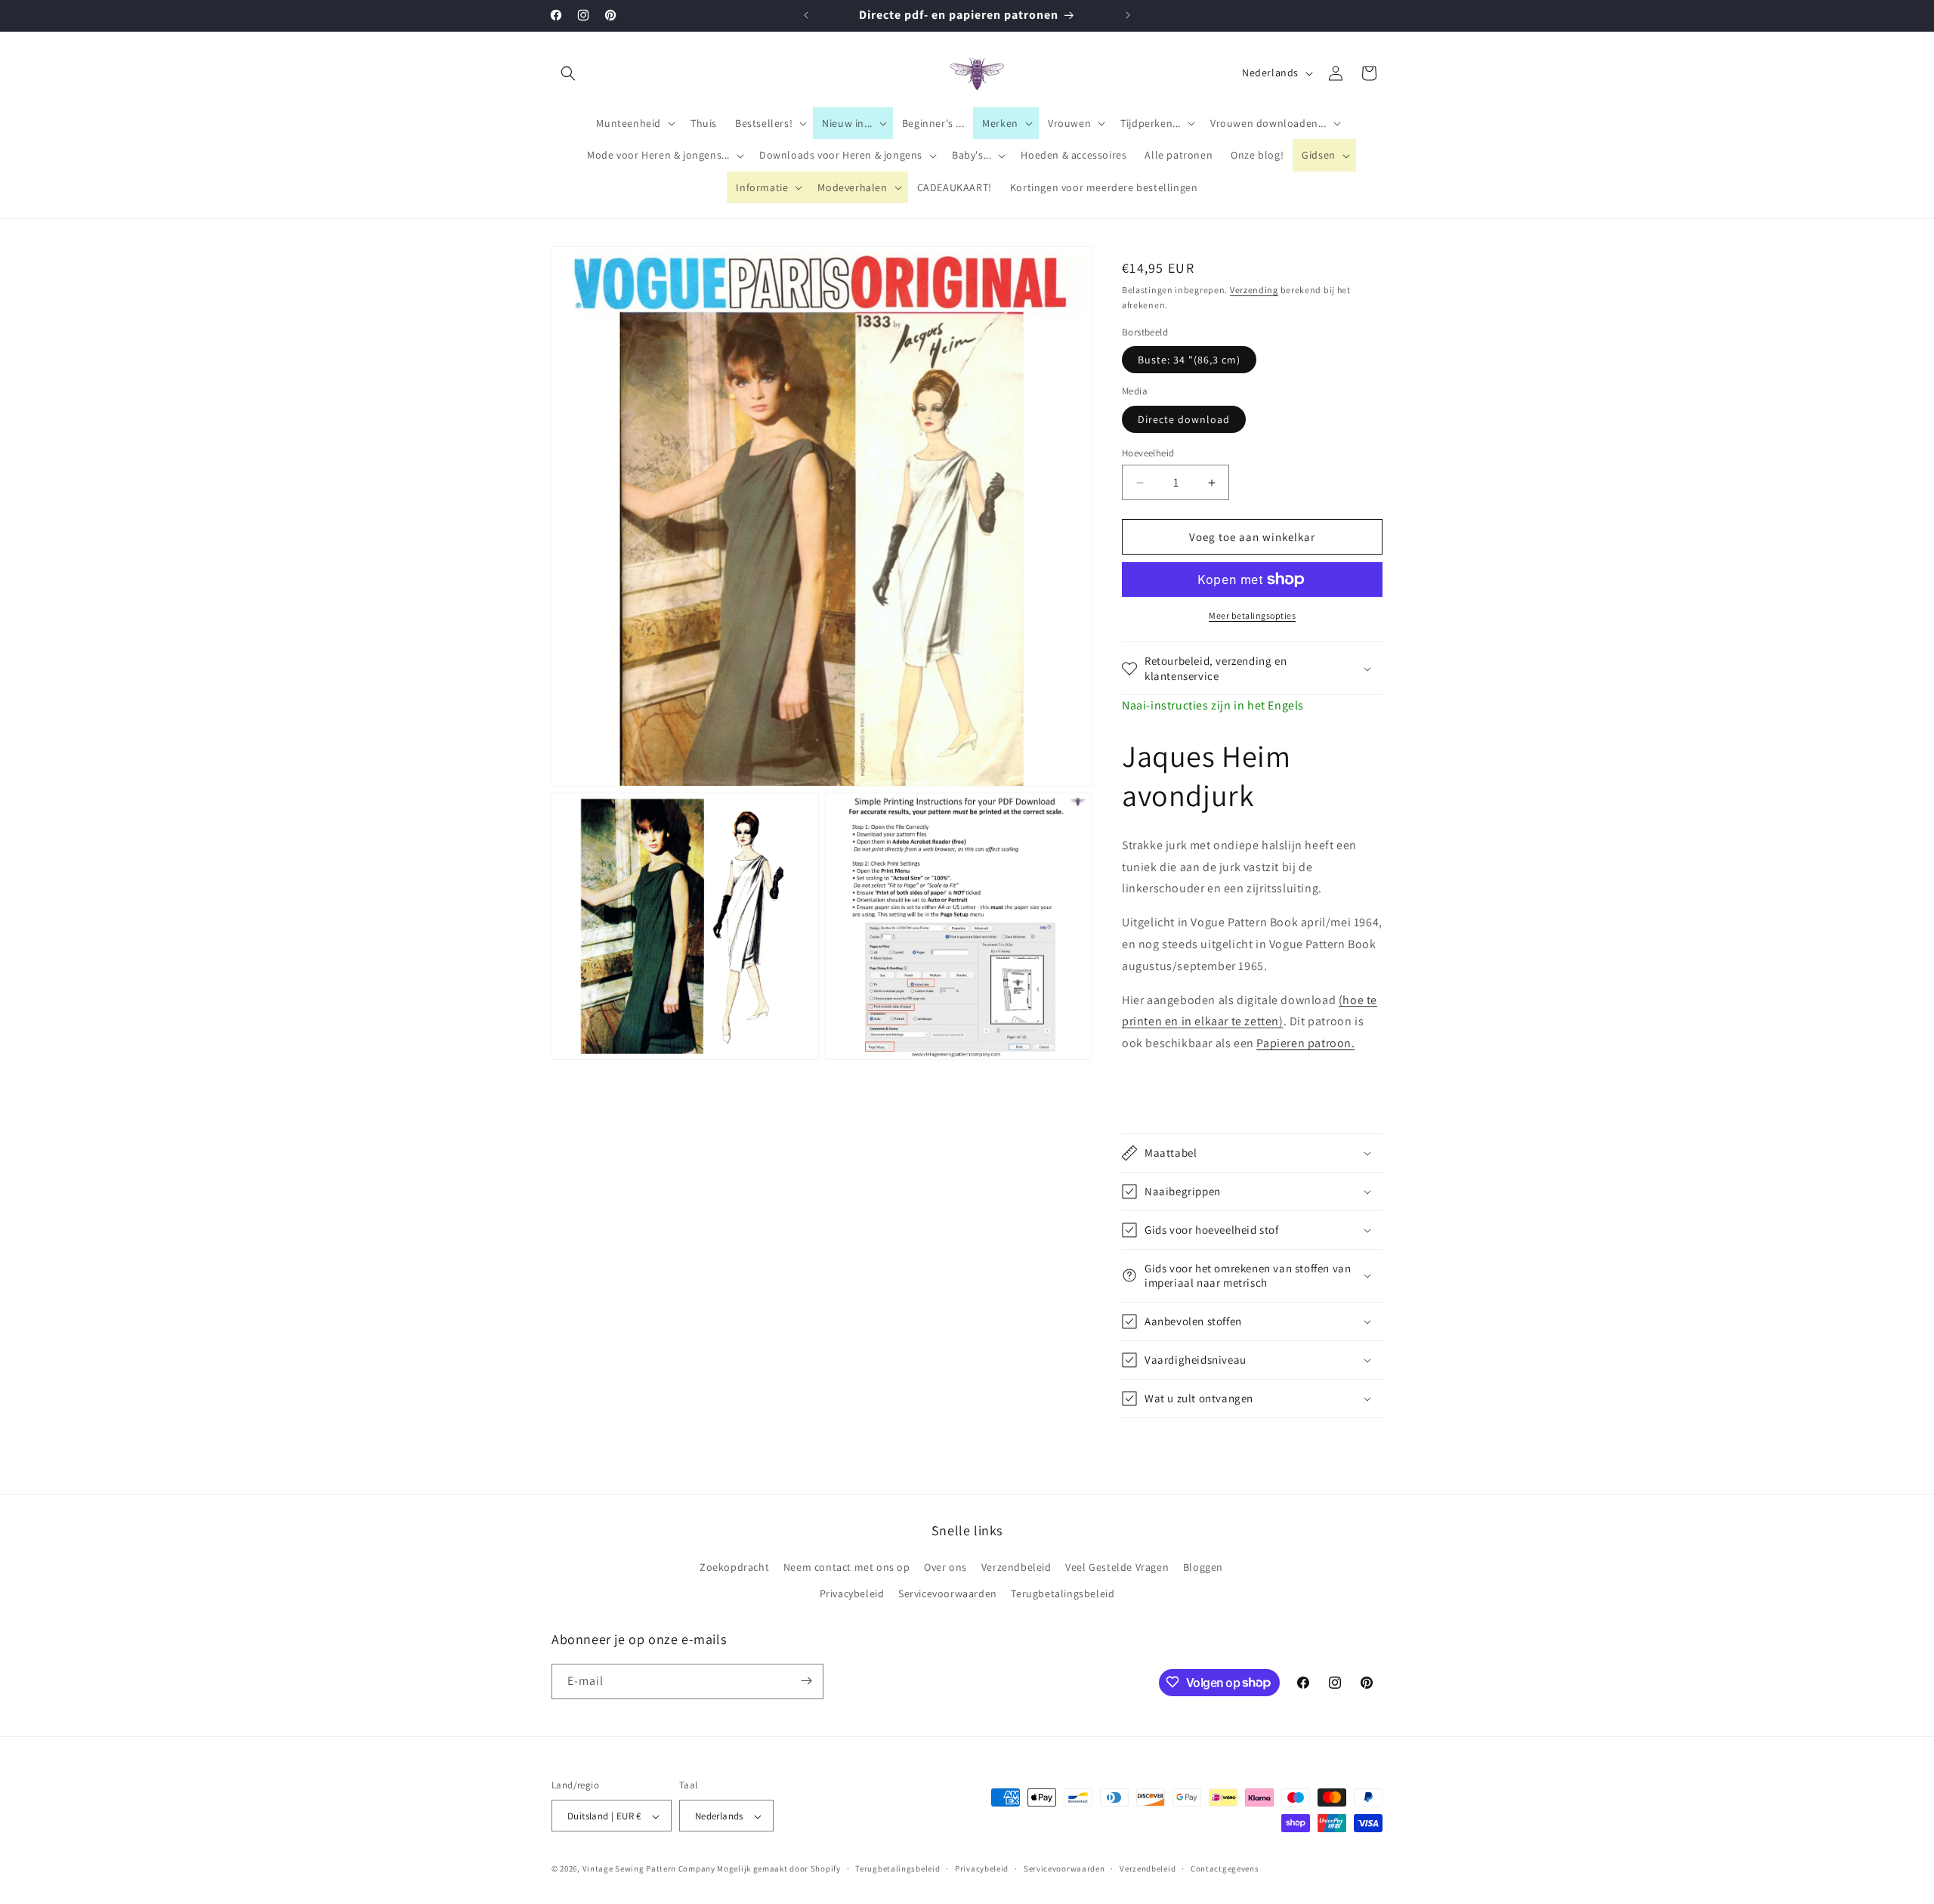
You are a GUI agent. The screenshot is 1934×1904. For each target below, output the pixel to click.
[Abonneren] (806, 1681)
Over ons (945, 1567)
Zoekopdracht (734, 1567)
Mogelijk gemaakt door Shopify (779, 1869)
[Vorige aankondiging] (806, 15)
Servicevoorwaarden (948, 1594)
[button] (568, 73)
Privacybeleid (852, 1594)
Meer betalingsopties (1252, 615)
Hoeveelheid (1148, 453)
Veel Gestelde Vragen (1117, 1567)
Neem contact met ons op (847, 1567)
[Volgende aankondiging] (1128, 15)
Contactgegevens (1225, 1868)
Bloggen (1203, 1567)
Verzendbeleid (1016, 1567)
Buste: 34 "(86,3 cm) (1189, 360)
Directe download (1184, 419)
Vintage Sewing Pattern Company (649, 1869)
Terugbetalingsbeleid (1063, 1594)
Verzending (1254, 290)
